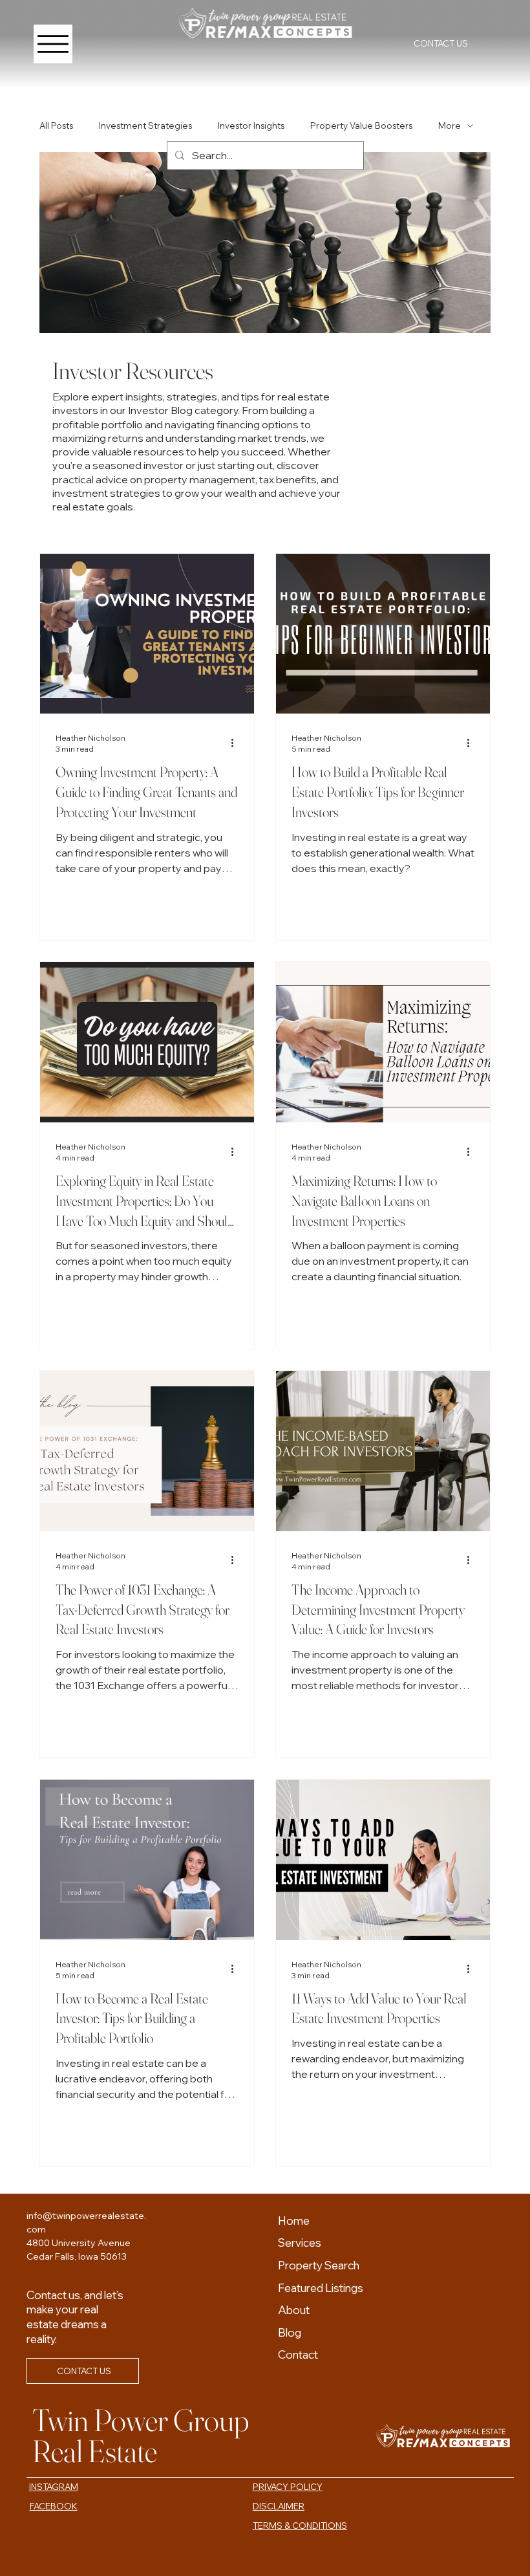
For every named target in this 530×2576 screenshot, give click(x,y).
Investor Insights (251, 126)
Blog (290, 2332)
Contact (298, 2354)
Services (300, 2243)
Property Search (319, 2265)
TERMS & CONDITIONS (300, 2526)
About (294, 2310)
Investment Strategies (145, 126)
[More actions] (237, 743)
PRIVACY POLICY (288, 2487)
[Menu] (53, 44)
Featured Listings (321, 2288)
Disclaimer (279, 2506)
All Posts (56, 126)
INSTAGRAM (54, 2487)
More (450, 126)
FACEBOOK (54, 2506)
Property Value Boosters (361, 126)
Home (294, 2221)
